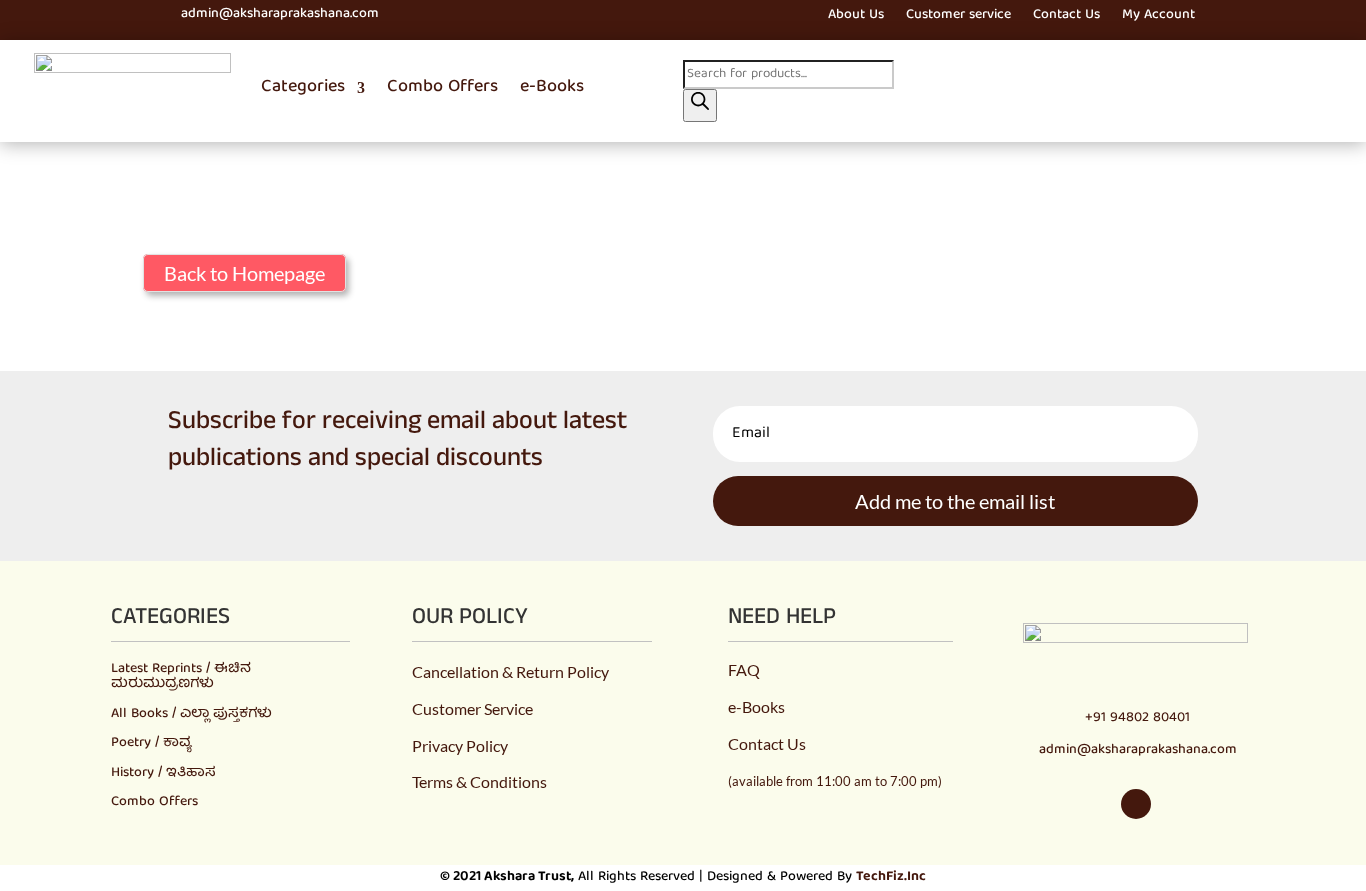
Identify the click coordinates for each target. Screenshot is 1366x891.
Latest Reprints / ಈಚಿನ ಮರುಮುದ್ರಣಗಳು (181, 676)
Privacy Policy (460, 745)
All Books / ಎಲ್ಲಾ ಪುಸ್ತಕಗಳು (191, 714)
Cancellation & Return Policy (510, 671)
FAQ (744, 669)
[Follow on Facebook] (109, 15)
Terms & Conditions (479, 781)
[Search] (700, 105)
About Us (856, 17)
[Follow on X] (145, 15)
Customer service (958, 17)
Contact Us (1066, 17)
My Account (1158, 17)
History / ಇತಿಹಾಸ (163, 773)
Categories (303, 87)
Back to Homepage (244, 273)
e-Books (552, 87)
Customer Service (472, 708)
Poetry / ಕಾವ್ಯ (151, 743)
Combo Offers (442, 87)
